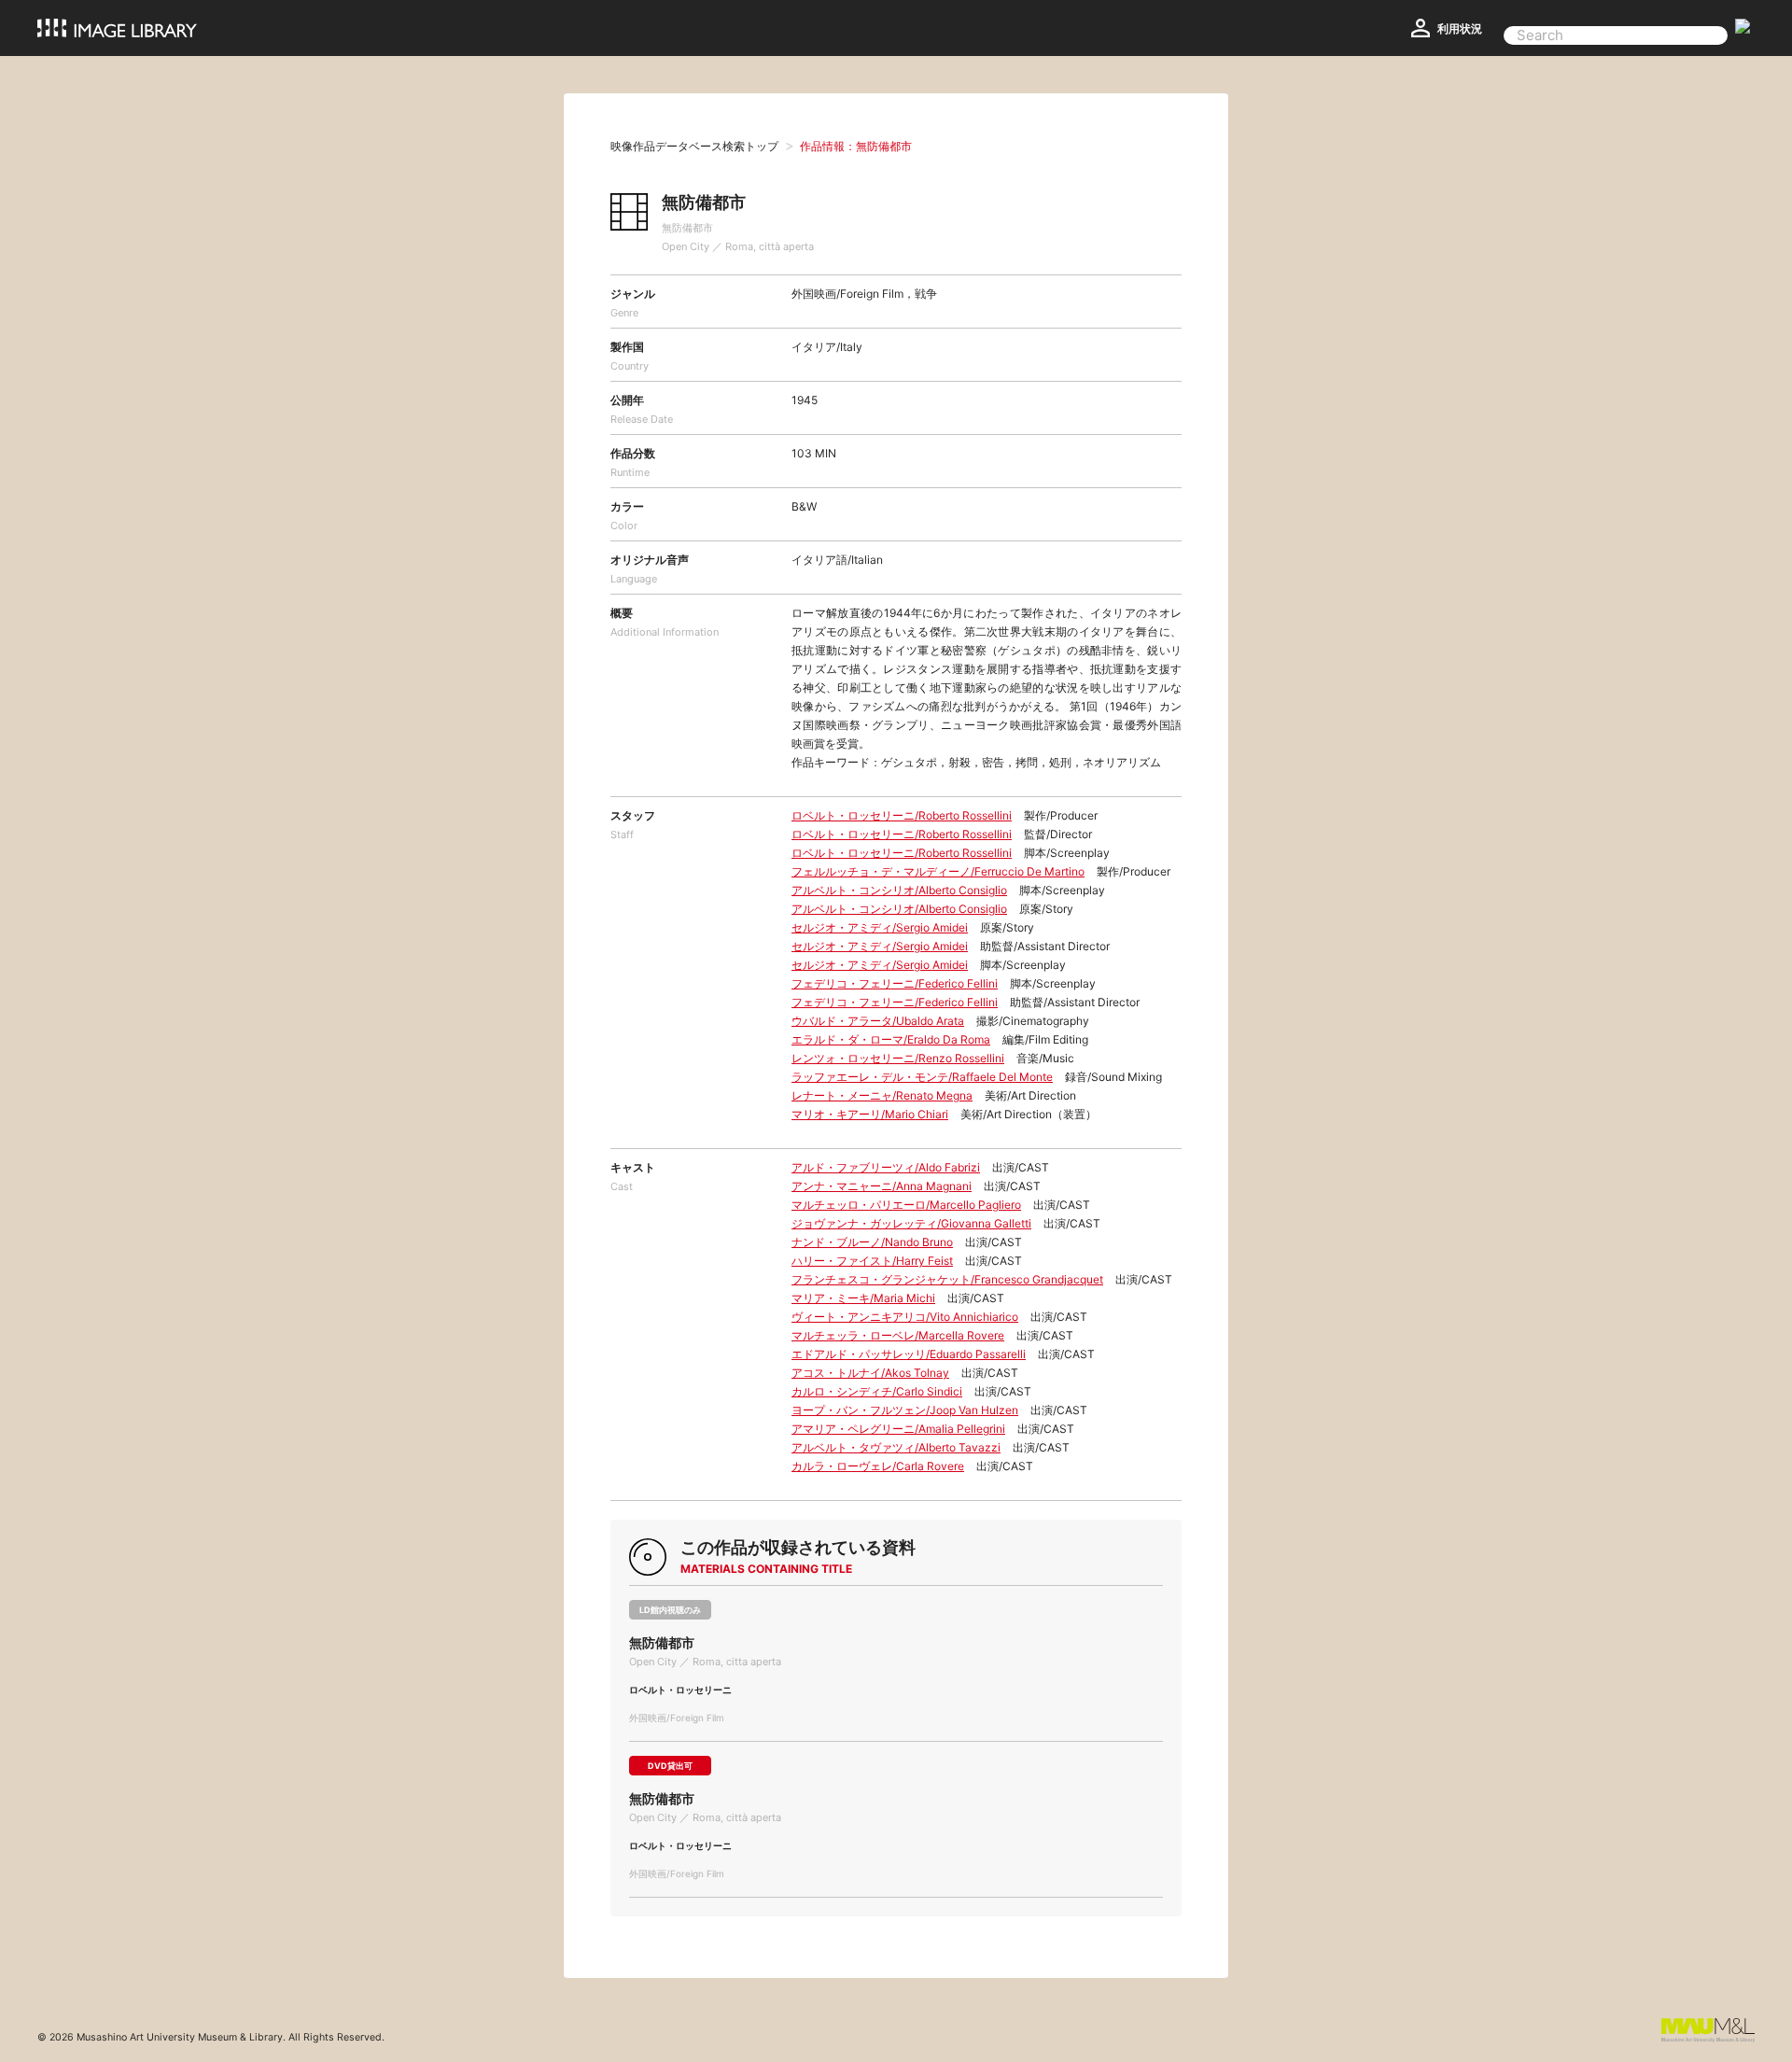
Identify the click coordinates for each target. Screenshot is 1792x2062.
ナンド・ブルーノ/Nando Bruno (872, 1242)
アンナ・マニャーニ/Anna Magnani (882, 1186)
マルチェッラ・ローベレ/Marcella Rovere (898, 1335)
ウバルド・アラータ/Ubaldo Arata (878, 1021)
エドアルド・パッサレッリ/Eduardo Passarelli (909, 1354)
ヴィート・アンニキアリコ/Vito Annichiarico (905, 1317)
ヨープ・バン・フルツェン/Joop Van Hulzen (905, 1410)
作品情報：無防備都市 (856, 146)
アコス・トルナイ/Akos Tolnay (870, 1373)
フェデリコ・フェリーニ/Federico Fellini (895, 983)
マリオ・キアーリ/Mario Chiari (870, 1114)
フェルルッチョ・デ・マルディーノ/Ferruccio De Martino (938, 871)
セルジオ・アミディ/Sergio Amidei (880, 927)
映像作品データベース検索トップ (694, 146)
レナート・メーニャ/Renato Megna (882, 1095)
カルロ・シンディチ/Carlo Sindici (877, 1391)
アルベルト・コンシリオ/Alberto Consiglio (899, 890)
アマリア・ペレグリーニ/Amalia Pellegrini (898, 1429)
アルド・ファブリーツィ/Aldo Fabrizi (886, 1167)
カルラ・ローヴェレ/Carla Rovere (878, 1466)
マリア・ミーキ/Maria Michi (863, 1298)
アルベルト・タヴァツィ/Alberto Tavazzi (896, 1447)
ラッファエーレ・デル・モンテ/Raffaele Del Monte (922, 1077)
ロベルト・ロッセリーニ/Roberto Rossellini (902, 815)
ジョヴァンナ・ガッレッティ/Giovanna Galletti (911, 1223)
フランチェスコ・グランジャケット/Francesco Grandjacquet (947, 1279)
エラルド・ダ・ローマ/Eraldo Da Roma (891, 1039)
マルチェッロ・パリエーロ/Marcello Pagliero (906, 1205)
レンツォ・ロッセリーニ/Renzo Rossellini (898, 1058)
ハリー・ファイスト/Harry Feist (872, 1261)
